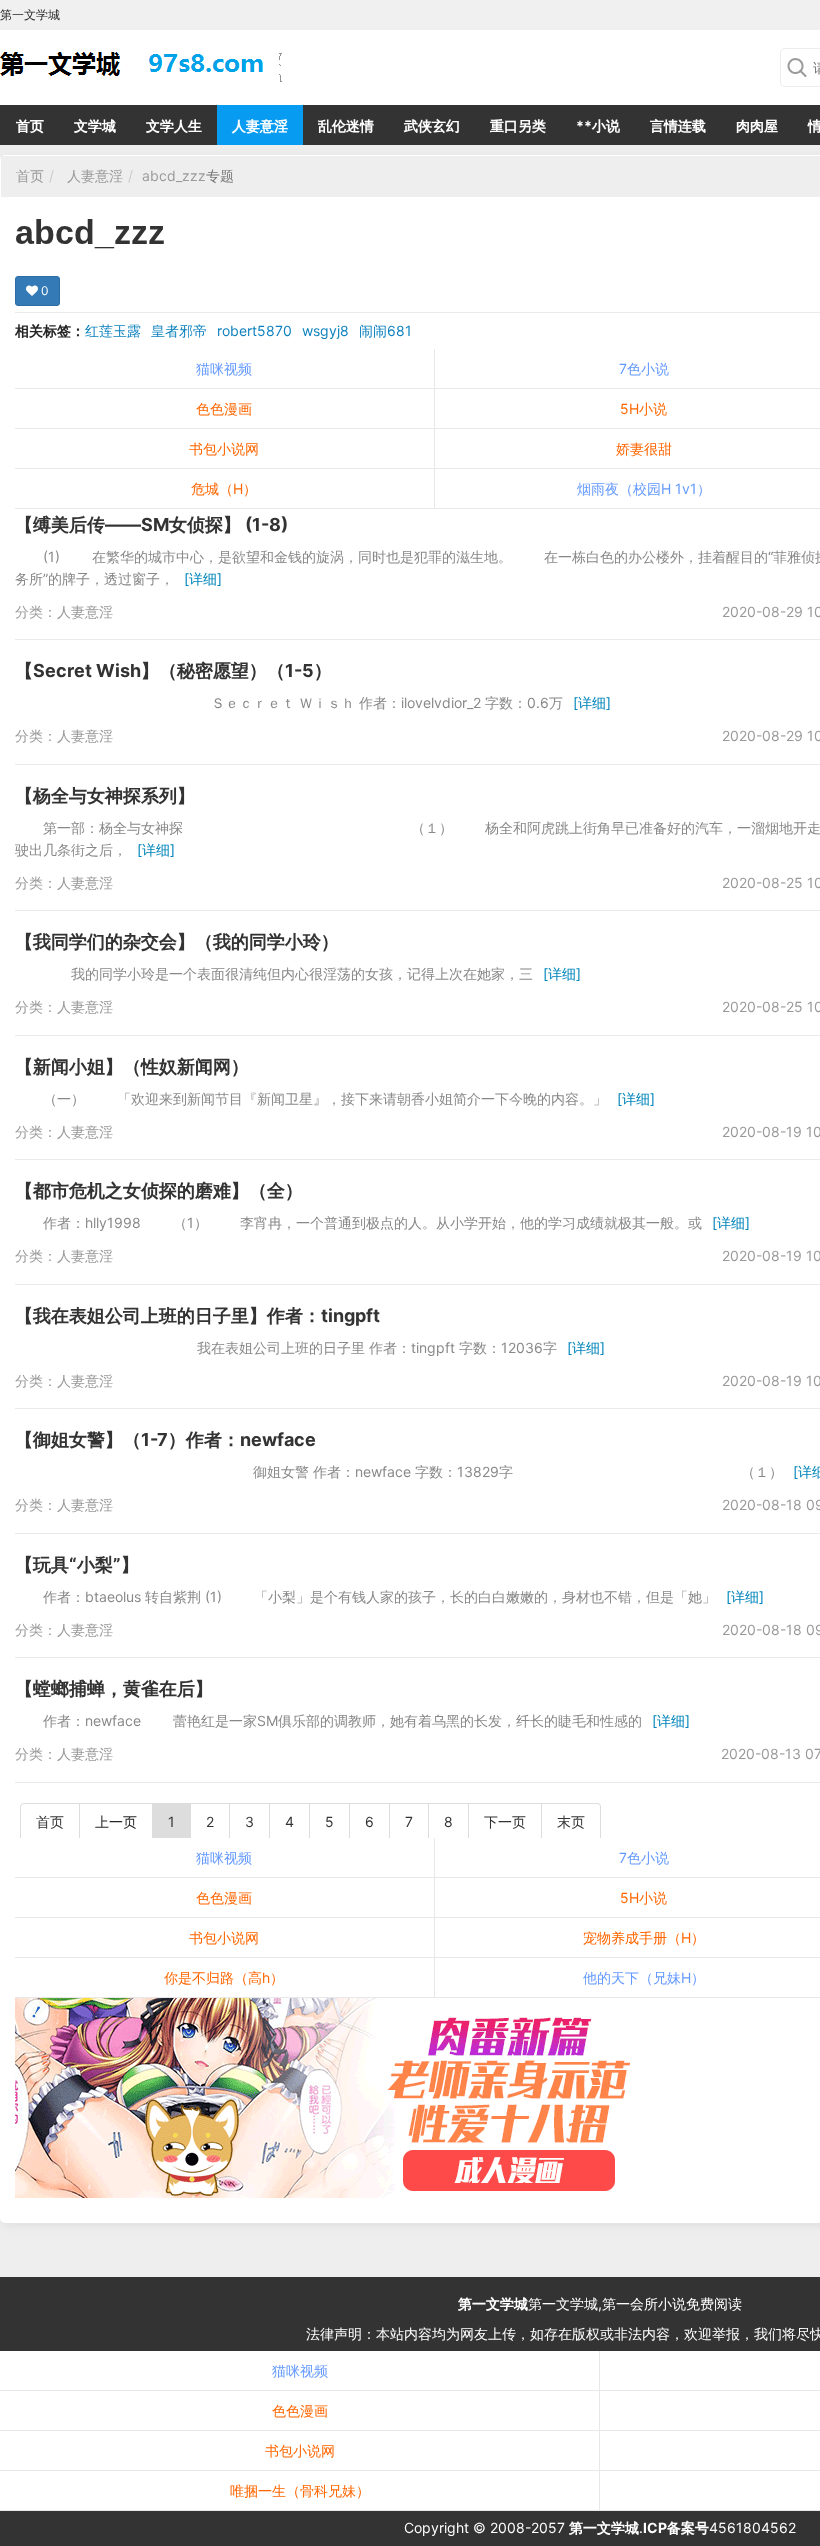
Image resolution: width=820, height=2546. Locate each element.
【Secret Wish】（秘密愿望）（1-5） (173, 670)
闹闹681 (385, 330)
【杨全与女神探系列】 (105, 795)
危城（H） (224, 488)
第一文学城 (493, 2303)
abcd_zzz (174, 175)
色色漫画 (224, 408)
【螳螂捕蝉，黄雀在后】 (114, 1688)
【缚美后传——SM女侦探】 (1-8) (151, 524)
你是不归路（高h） (224, 1977)
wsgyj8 (325, 330)
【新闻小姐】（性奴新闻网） (132, 1066)
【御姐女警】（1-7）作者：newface (165, 1439)
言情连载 (678, 125)
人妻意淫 (260, 125)
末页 (571, 1821)
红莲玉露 (113, 330)
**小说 (598, 125)
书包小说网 (224, 448)
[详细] (203, 578)
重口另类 (518, 125)
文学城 (95, 125)
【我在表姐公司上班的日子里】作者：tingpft (197, 1315)
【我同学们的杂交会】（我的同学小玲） (177, 941)
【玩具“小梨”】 (77, 1564)
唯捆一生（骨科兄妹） (300, 2490)
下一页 (505, 1821)
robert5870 (254, 330)
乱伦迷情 (346, 125)
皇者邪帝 (179, 330)
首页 (30, 125)
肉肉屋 (757, 125)
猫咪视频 (224, 368)
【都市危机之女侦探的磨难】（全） (159, 1190)
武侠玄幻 (432, 125)
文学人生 (174, 125)
